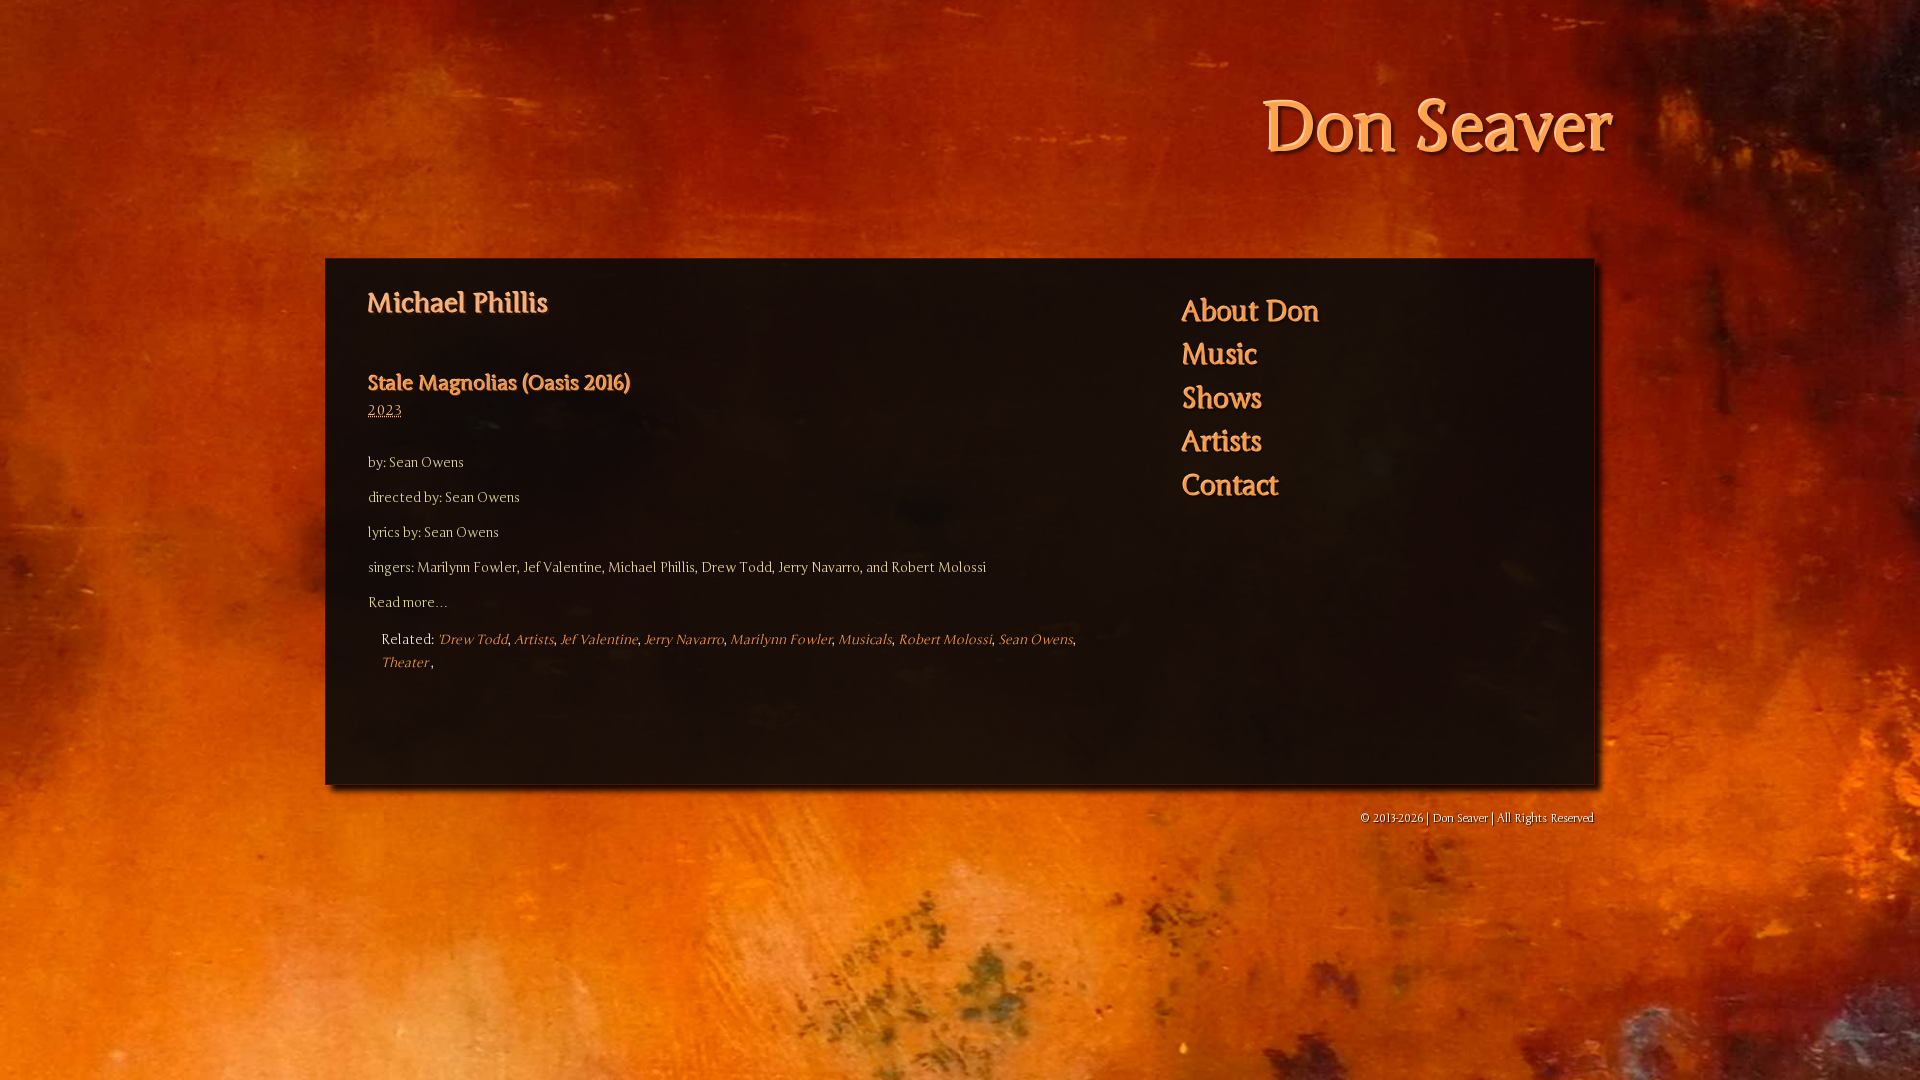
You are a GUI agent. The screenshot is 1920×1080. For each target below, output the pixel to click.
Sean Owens (1035, 640)
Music (1219, 355)
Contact (1230, 486)
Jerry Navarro (684, 640)
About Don (1251, 312)
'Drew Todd (472, 640)
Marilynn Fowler (781, 640)
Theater (404, 663)
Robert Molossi (945, 640)
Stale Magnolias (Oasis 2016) (499, 383)
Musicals (865, 640)
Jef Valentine (599, 640)
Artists (534, 640)
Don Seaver (1437, 129)
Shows (1222, 399)
